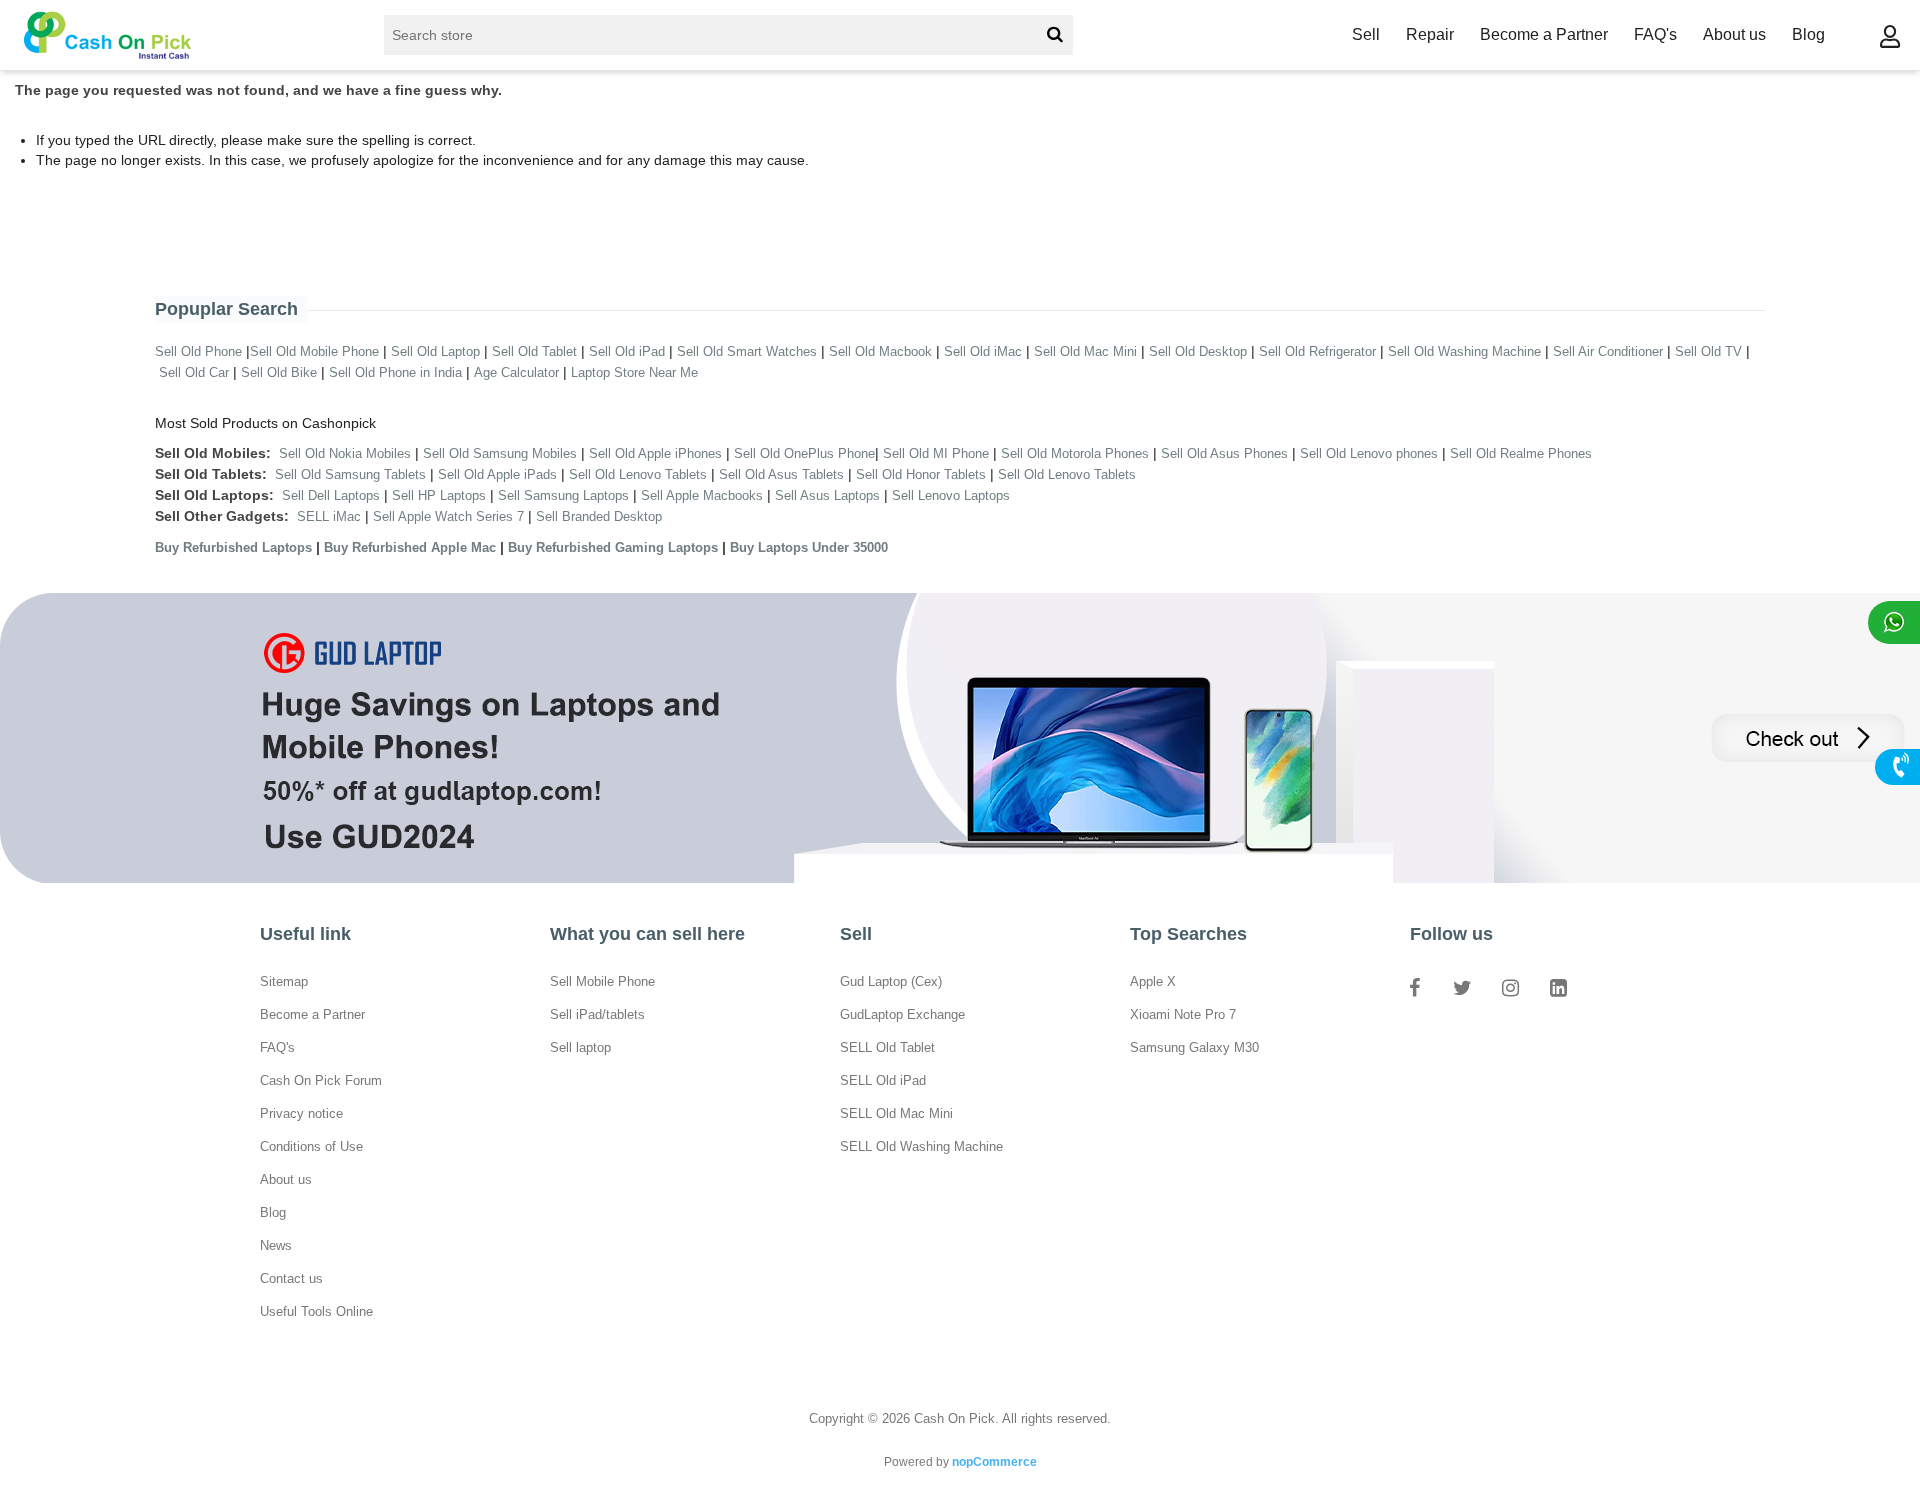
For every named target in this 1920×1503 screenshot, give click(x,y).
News (276, 1245)
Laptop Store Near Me (634, 372)
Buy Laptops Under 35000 (809, 547)
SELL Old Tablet (887, 1047)
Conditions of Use (311, 1146)
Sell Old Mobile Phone (314, 351)
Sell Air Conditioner (1608, 351)
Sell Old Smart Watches (747, 351)
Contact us (291, 1278)
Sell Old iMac (983, 351)
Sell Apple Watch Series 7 (448, 516)
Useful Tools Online (316, 1311)
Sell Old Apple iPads (497, 474)
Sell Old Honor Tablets (921, 474)
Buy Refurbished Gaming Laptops (613, 547)
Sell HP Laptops (439, 495)
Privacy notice (301, 1113)
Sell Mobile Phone (602, 981)
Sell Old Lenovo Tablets (638, 474)
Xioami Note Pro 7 (1183, 1014)
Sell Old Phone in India (395, 372)
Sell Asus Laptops (827, 495)
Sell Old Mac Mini (1085, 351)
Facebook (1414, 987)
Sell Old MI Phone (936, 453)
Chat (1894, 622)
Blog (1808, 34)
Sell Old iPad (627, 351)
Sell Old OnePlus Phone (804, 453)
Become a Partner (1544, 34)
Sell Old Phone (198, 351)
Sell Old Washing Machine (1464, 351)
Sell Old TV (1708, 351)
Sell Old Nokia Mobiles (347, 453)
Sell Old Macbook (880, 351)
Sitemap (284, 981)
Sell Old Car (194, 372)
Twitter (1462, 987)
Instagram (1510, 987)
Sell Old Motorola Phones (1075, 453)
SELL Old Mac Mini (896, 1113)
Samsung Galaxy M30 (1194, 1047)
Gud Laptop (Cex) (891, 981)
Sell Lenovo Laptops (951, 495)
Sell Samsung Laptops (563, 495)
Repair (1430, 34)
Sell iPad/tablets (597, 1014)
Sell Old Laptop (435, 351)
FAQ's (1655, 34)
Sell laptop (580, 1047)
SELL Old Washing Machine (921, 1146)
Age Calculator (516, 372)
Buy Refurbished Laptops (233, 547)
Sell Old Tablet (534, 351)
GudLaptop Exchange (902, 1014)
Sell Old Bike (279, 372)
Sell (1366, 34)
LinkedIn (1558, 987)
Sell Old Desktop (1198, 351)
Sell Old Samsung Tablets (350, 474)
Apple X (1153, 981)
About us (1734, 34)
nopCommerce (994, 1462)
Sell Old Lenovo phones (1369, 453)
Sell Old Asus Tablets (781, 474)
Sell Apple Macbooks (702, 495)
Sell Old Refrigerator (1317, 351)
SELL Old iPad (883, 1080)
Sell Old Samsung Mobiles (500, 453)
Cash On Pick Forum (321, 1080)
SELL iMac (329, 516)
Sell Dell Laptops (331, 495)
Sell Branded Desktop (599, 516)
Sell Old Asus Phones (1224, 453)
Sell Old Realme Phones (1521, 453)
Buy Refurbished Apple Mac (410, 547)
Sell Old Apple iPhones (655, 453)
